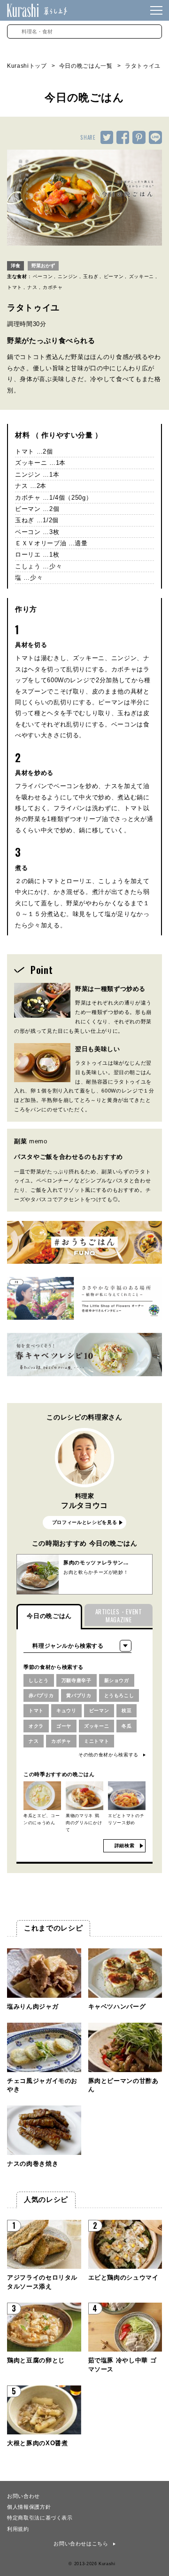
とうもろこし (119, 1695)
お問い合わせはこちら (81, 2544)
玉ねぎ (91, 276)
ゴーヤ (64, 1726)
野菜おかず (43, 266)
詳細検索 (125, 1846)
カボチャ (53, 287)
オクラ (36, 1726)
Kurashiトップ (27, 66)
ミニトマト (96, 1741)
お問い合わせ (23, 2496)
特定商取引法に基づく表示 (40, 2517)
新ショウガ (117, 1680)
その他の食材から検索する (108, 1755)
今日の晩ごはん (49, 1616)
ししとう (39, 1680)
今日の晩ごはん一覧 (86, 66)
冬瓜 (127, 1726)
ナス (32, 287)
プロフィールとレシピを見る (84, 1522)
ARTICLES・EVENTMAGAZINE (119, 1615)
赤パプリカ (41, 1695)
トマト (15, 287)
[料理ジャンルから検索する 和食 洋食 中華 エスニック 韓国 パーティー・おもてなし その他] (77, 1646)
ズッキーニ (142, 276)
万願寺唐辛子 (77, 1680)
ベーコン (43, 276)
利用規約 (18, 2528)
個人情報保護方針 (29, 2506)
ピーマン (114, 276)
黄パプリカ (79, 1695)
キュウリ (66, 1711)
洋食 (15, 266)
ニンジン (68, 276)
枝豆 (127, 1711)
